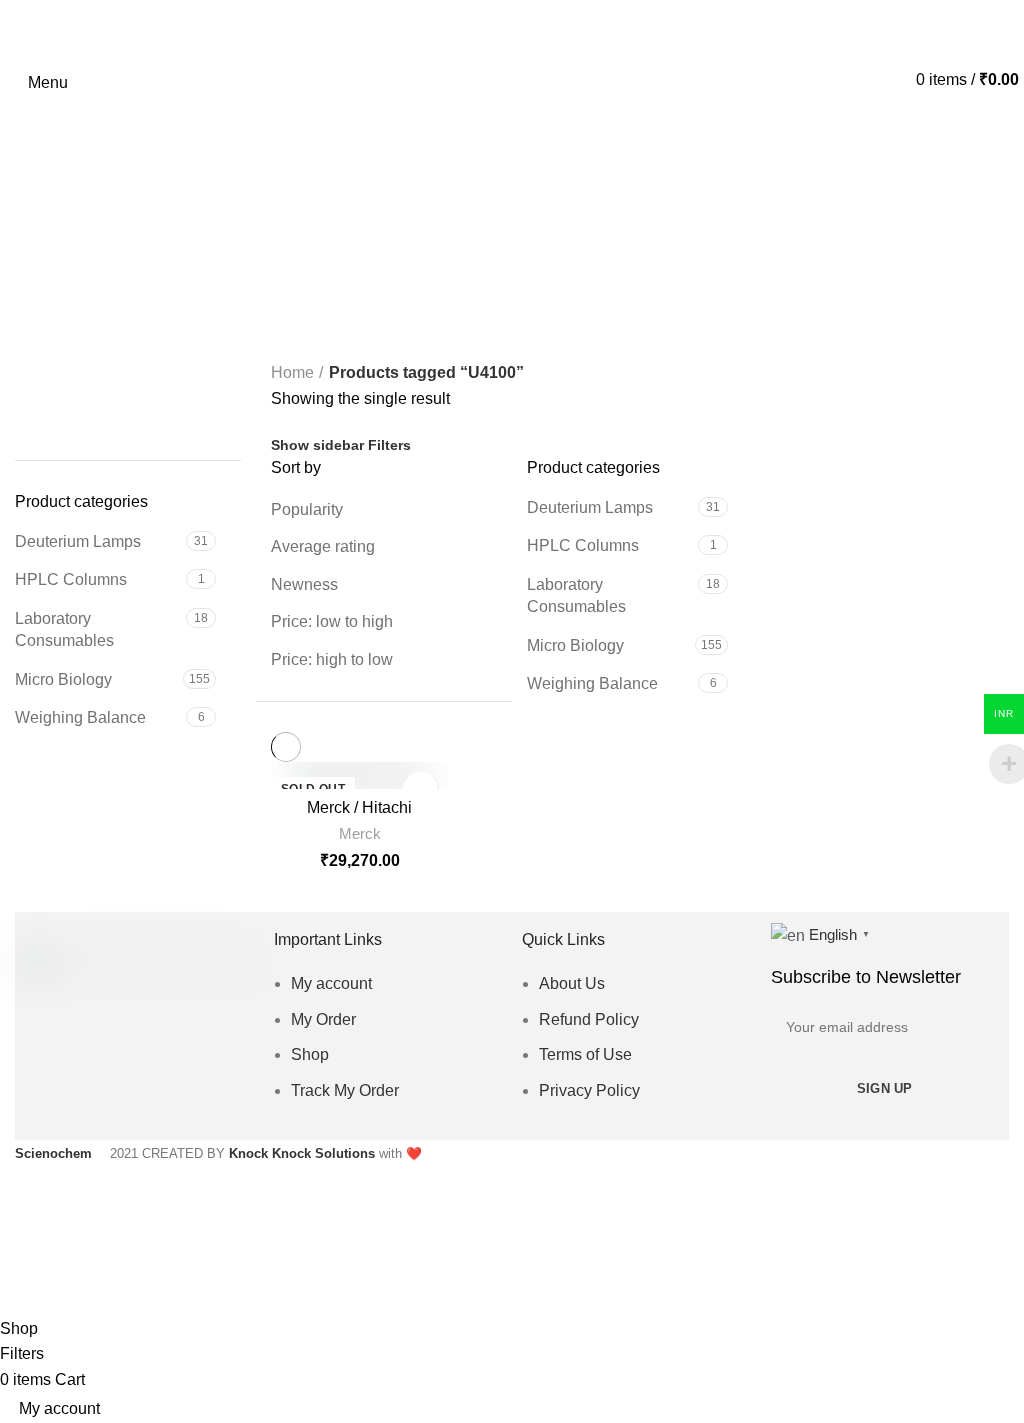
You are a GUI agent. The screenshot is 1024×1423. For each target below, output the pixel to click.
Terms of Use (585, 1054)
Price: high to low (332, 659)
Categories (502, 297)
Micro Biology (63, 679)
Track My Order (345, 1090)
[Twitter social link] (95, 1083)
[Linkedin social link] (211, 1083)
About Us (572, 983)
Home (292, 372)
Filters (389, 445)
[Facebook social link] (66, 1083)
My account (331, 983)
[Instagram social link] (153, 1083)
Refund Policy (589, 1019)
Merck (360, 833)
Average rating (323, 546)
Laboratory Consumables (64, 629)
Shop (310, 1054)
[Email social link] (124, 1083)
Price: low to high (332, 621)
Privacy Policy (589, 1090)
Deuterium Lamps (78, 541)
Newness (304, 584)
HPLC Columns (71, 579)
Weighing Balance (80, 717)
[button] (29, 399)
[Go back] (512, 200)
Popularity (307, 509)
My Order (323, 1019)
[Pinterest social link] (182, 1083)
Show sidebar (317, 445)
